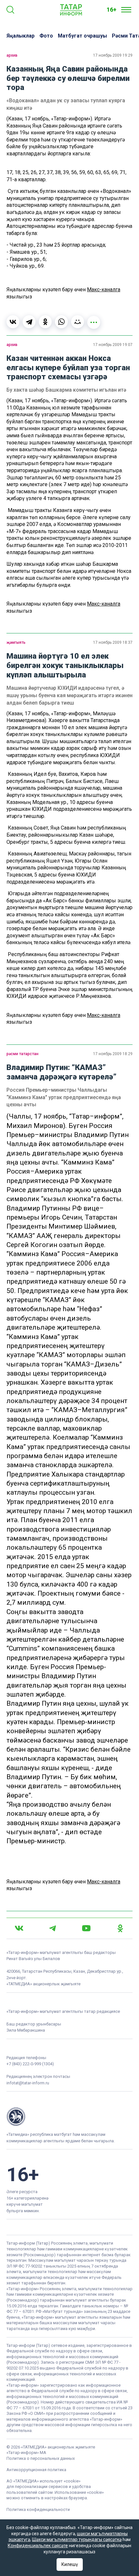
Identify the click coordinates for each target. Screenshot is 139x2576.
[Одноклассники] (45, 322)
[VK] (19, 1928)
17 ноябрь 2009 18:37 (113, 642)
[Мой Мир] (78, 322)
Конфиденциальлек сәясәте (38, 2546)
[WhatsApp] (61, 322)
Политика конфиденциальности (38, 2509)
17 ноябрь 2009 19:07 (113, 345)
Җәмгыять (16, 642)
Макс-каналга (104, 290)
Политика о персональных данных (41, 2458)
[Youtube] (86, 1928)
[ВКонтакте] (13, 322)
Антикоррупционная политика (36, 2470)
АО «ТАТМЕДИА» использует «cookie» (43, 2481)
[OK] (120, 1928)
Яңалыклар (21, 36)
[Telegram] (29, 322)
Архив (12, 55)
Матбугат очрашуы (82, 36)
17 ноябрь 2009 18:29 (113, 1054)
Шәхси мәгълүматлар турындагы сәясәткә (77, 2539)
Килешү (70, 2564)
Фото (46, 36)
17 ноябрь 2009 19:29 (113, 55)
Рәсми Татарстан (22, 1054)
